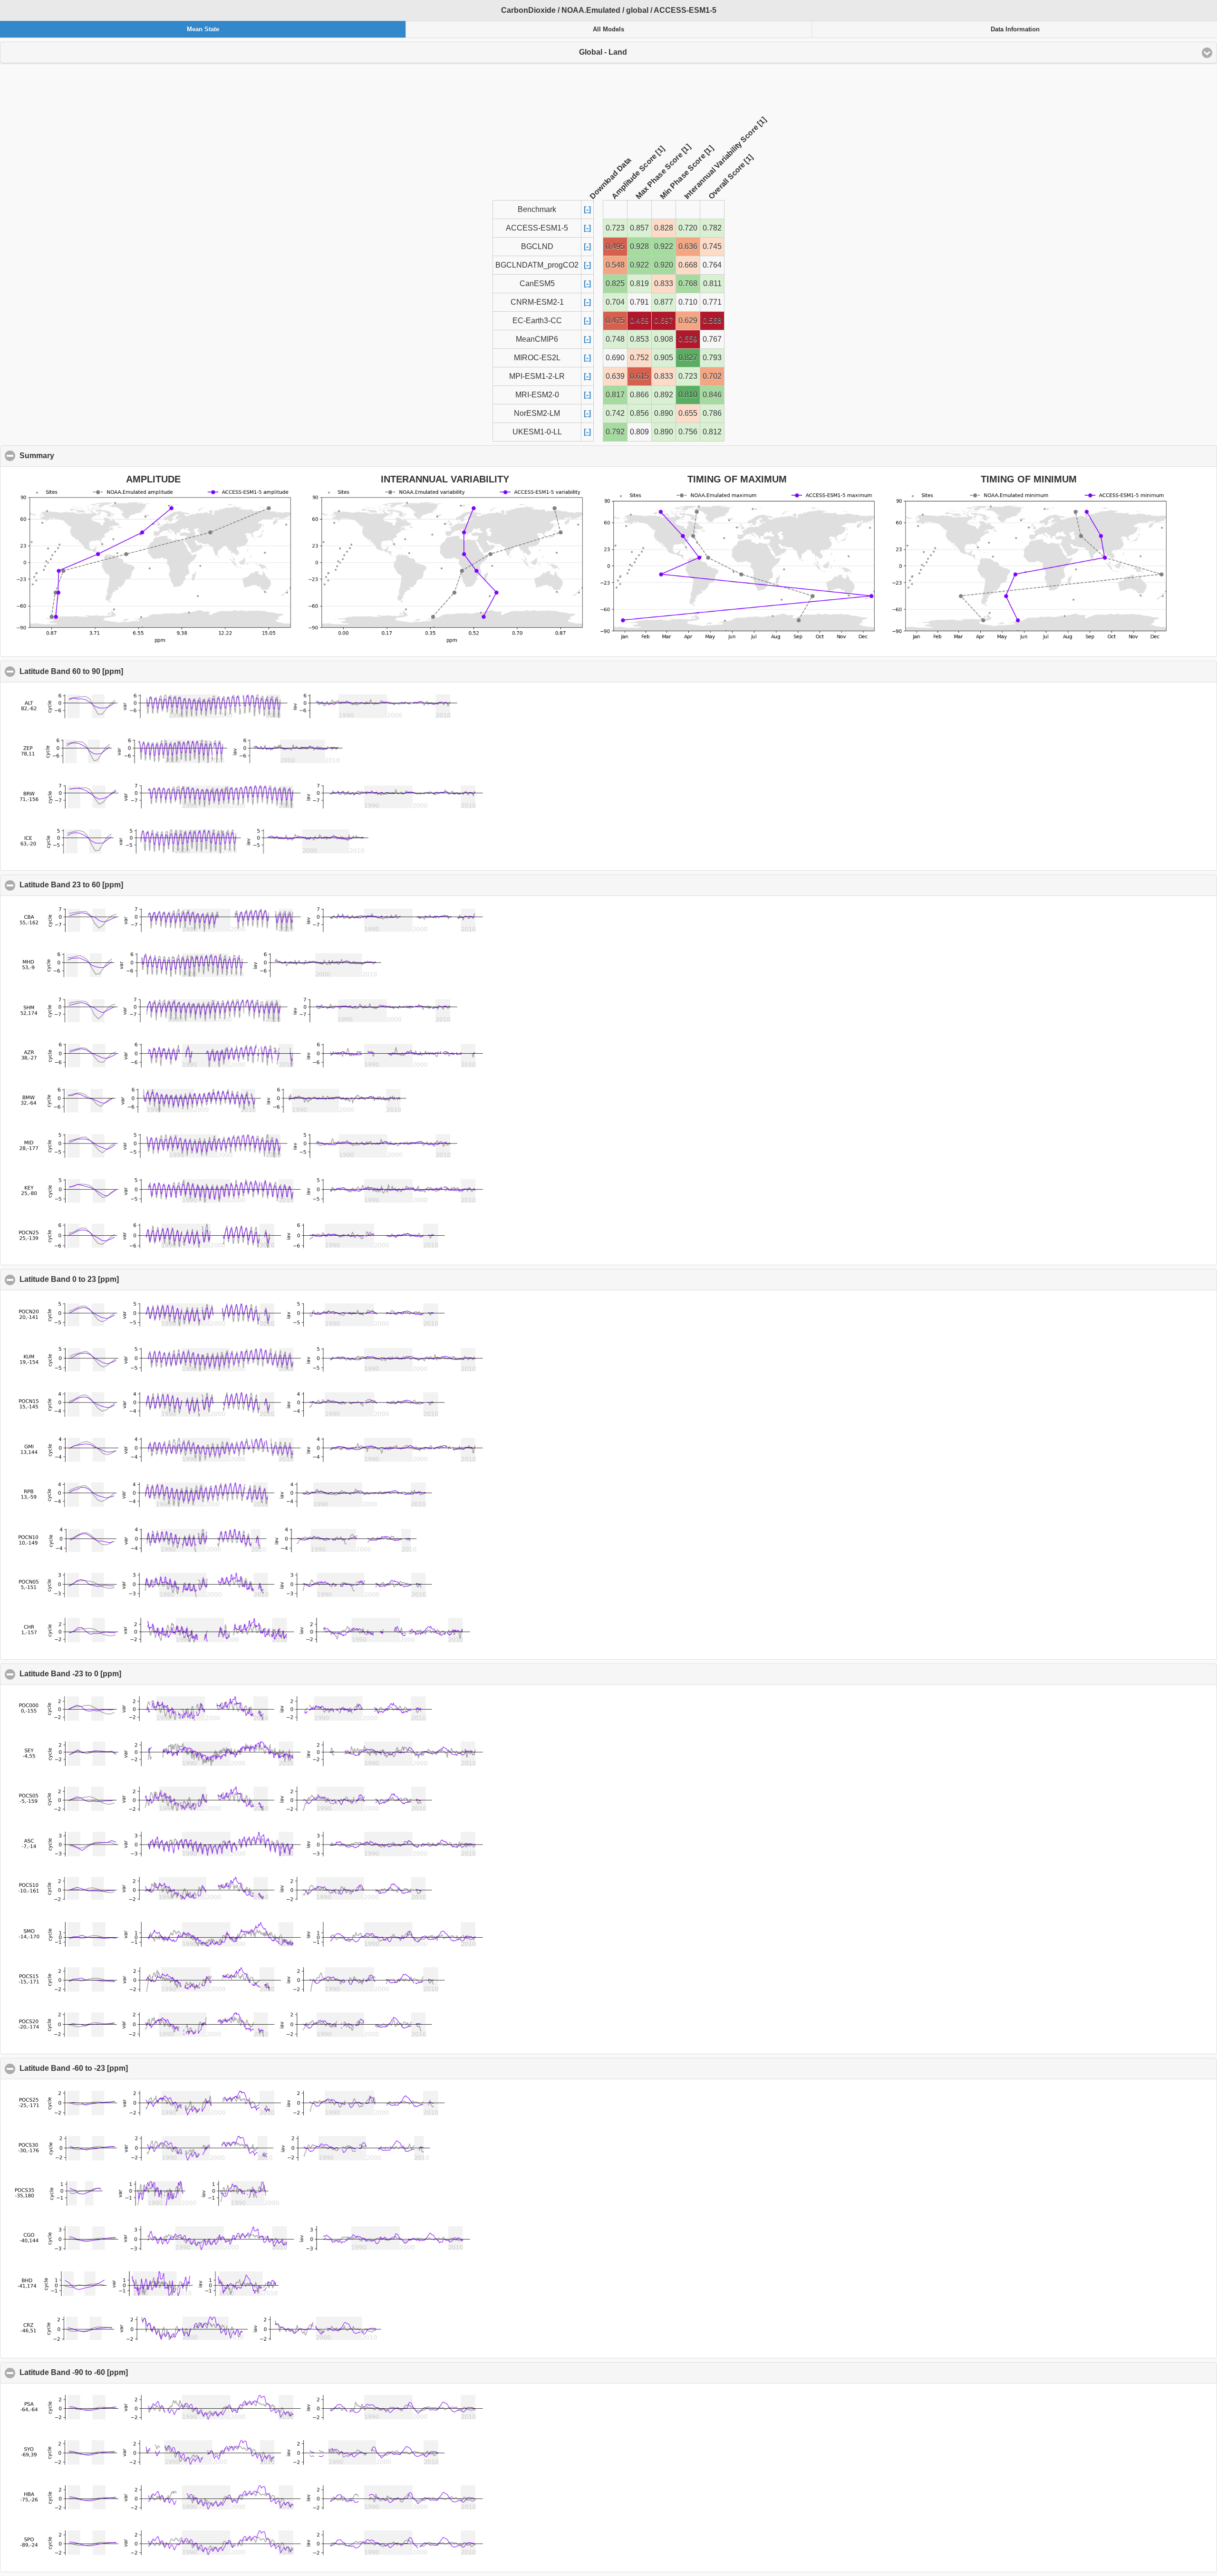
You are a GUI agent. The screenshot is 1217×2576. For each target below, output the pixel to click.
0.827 (688, 358)
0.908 (664, 339)
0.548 (615, 265)
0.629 (688, 321)
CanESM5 (537, 284)
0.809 (639, 432)
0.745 (712, 246)
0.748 (615, 339)
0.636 (688, 246)
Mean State (203, 29)
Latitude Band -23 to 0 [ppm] (116, 1674)
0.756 (688, 432)
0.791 (639, 302)
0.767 (712, 339)
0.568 (712, 321)
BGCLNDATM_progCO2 (537, 265)
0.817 (615, 395)
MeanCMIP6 (537, 339)
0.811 (712, 284)
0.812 (712, 432)
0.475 (615, 321)
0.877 (664, 302)
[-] (587, 209)
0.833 (664, 284)
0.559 (688, 339)
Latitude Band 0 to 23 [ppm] (115, 1279)
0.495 (615, 246)
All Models (608, 29)
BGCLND (537, 246)
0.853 (639, 339)
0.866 (639, 395)
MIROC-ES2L (537, 358)
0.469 (639, 321)
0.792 (615, 432)
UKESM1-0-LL (537, 432)
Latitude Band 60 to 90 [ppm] (117, 671)
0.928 (639, 246)
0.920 (664, 265)
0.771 (712, 302)
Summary (83, 456)
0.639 (615, 376)
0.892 (664, 395)
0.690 (615, 358)
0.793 (712, 358)
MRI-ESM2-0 (537, 395)
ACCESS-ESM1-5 (537, 228)
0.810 (688, 395)
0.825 (615, 284)
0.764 (712, 265)
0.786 (712, 413)
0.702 (712, 376)
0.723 (615, 228)
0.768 (688, 284)
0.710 (688, 302)
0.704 (615, 302)
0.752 (639, 358)
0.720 (688, 228)
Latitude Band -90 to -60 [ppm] (120, 2372)
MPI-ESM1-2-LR (537, 376)
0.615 (639, 376)
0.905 (664, 358)
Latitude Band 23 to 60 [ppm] (117, 885)
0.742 (615, 413)
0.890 (664, 413)
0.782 (712, 228)
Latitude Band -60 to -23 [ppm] (120, 2068)
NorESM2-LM (537, 413)
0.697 (664, 321)
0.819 (639, 284)
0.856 (639, 413)
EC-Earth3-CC (537, 321)
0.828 (664, 228)
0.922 (664, 246)
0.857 (639, 228)
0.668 (688, 265)
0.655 (688, 413)
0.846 (712, 395)
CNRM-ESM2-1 (537, 302)
